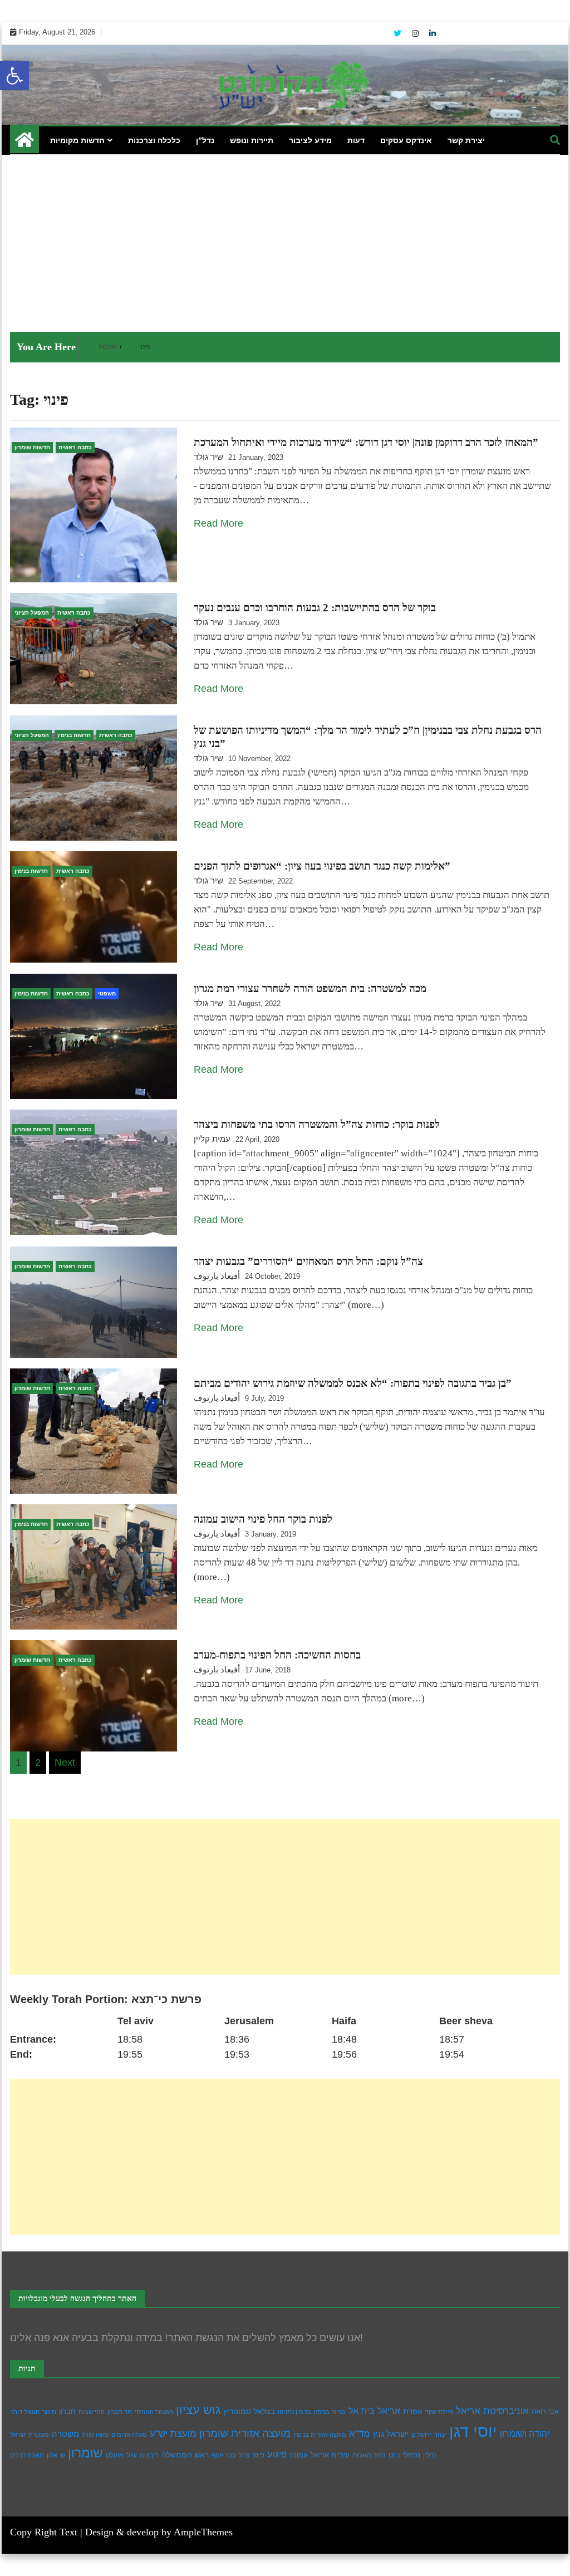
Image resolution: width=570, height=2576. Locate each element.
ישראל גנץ (391, 2434)
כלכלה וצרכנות (154, 140)
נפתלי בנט (404, 2455)
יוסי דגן (473, 2431)
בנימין (322, 2412)
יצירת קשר (466, 140)
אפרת (413, 2411)
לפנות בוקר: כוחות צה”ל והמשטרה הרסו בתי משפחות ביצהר (317, 1124)
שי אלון (56, 2455)
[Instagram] (416, 33)
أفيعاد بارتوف (217, 1276)
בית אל (362, 2411)
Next (65, 1763)
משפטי (107, 993)
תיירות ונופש (252, 140)
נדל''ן (429, 2455)
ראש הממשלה (185, 2455)
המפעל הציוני (32, 613)
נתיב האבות (369, 2455)
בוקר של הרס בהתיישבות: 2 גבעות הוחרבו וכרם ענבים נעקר (315, 608)
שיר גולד (208, 457)
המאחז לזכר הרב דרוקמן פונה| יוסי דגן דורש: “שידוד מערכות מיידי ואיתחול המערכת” (366, 442)
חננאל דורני (25, 2412)
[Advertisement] (285, 238)
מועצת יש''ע (173, 2434)
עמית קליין (212, 1139)
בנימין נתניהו (294, 2412)
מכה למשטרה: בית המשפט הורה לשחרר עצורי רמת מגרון (310, 988)
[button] (14, 76)
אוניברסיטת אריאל (492, 2411)
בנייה (339, 2412)
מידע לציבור (310, 140)
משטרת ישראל (30, 2435)
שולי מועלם (121, 2455)
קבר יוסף (224, 2455)
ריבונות (149, 2455)
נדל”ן (205, 140)
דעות (356, 140)
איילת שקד (439, 2412)
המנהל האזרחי (154, 2412)
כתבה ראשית (75, 447)
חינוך (49, 2412)
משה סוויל (95, 2435)
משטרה (65, 2434)
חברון (67, 2411)
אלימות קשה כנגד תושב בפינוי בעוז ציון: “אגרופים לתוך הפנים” (322, 866)
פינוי (258, 2455)
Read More (218, 523)
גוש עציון (198, 2410)
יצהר (440, 2435)
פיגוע (277, 2454)
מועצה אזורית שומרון (245, 2433)
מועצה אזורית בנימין (320, 2435)
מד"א (360, 2434)
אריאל (389, 2411)
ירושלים (421, 2435)
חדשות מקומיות (77, 140)
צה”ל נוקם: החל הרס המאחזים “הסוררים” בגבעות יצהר (308, 1261)
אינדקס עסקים (406, 140)
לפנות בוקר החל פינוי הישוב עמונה (263, 1519)
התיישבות (92, 2412)
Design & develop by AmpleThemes (159, 2532)
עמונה (299, 2455)
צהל (244, 2455)
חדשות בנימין (74, 735)
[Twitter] (399, 33)
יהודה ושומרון (525, 2434)
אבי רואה (545, 2412)
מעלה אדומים (129, 2435)
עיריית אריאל (330, 2455)
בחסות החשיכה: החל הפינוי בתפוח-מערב (277, 1655)
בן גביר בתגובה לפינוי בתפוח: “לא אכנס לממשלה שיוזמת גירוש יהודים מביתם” (353, 1383)
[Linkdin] (433, 33)
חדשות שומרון (32, 447)
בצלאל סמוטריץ (249, 2411)
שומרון (85, 2453)
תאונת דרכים (27, 2455)
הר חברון (120, 2412)
